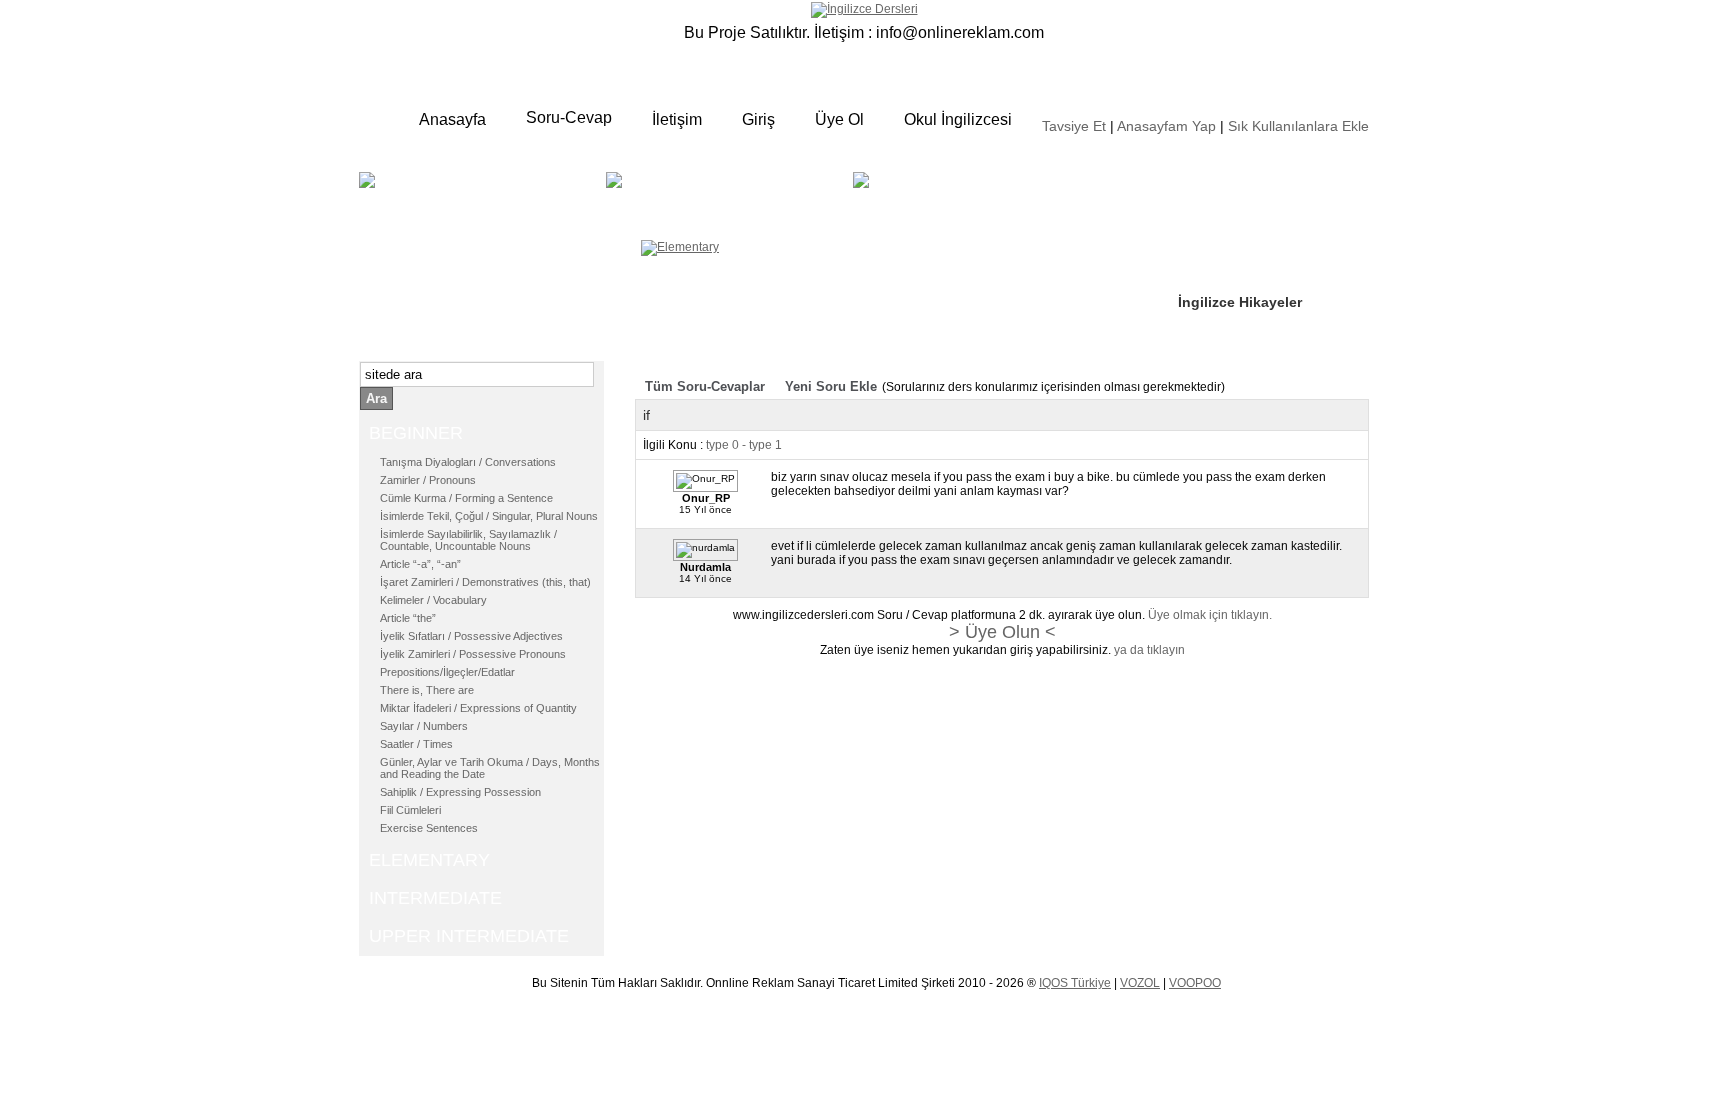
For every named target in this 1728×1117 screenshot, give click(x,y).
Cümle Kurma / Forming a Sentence (466, 498)
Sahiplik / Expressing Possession (460, 792)
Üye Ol (839, 119)
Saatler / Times (416, 744)
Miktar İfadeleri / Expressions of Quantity (478, 708)
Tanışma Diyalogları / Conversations (468, 462)
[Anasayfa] (864, 9)
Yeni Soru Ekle (831, 386)
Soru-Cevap (569, 117)
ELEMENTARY (760, 195)
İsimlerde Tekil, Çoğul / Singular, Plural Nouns (489, 516)
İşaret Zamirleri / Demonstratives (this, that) (485, 582)
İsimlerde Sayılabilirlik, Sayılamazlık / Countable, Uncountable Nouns (468, 540)
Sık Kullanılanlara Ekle (1298, 126)
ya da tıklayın (1149, 650)
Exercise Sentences (429, 828)
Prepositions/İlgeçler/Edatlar (447, 672)
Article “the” (408, 618)
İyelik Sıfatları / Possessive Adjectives (471, 636)
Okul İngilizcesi (958, 119)
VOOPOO (1195, 983)
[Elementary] (680, 247)
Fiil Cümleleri (410, 810)
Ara (376, 398)
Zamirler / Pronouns (428, 480)
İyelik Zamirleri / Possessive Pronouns (473, 654)
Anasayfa (452, 119)
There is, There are (427, 690)
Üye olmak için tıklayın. (1210, 615)
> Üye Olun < (1002, 632)
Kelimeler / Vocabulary (433, 600)
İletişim (677, 119)
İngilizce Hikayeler (1240, 302)
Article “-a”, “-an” (420, 564)
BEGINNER (480, 195)
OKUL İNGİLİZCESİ (928, 206)
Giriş (758, 119)
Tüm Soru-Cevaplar (705, 386)
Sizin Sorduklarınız (1241, 180)
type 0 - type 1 (744, 445)
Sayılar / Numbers (424, 726)
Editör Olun (1217, 241)
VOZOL (1140, 983)
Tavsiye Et (1074, 126)
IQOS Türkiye (1075, 983)
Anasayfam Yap (1166, 126)
